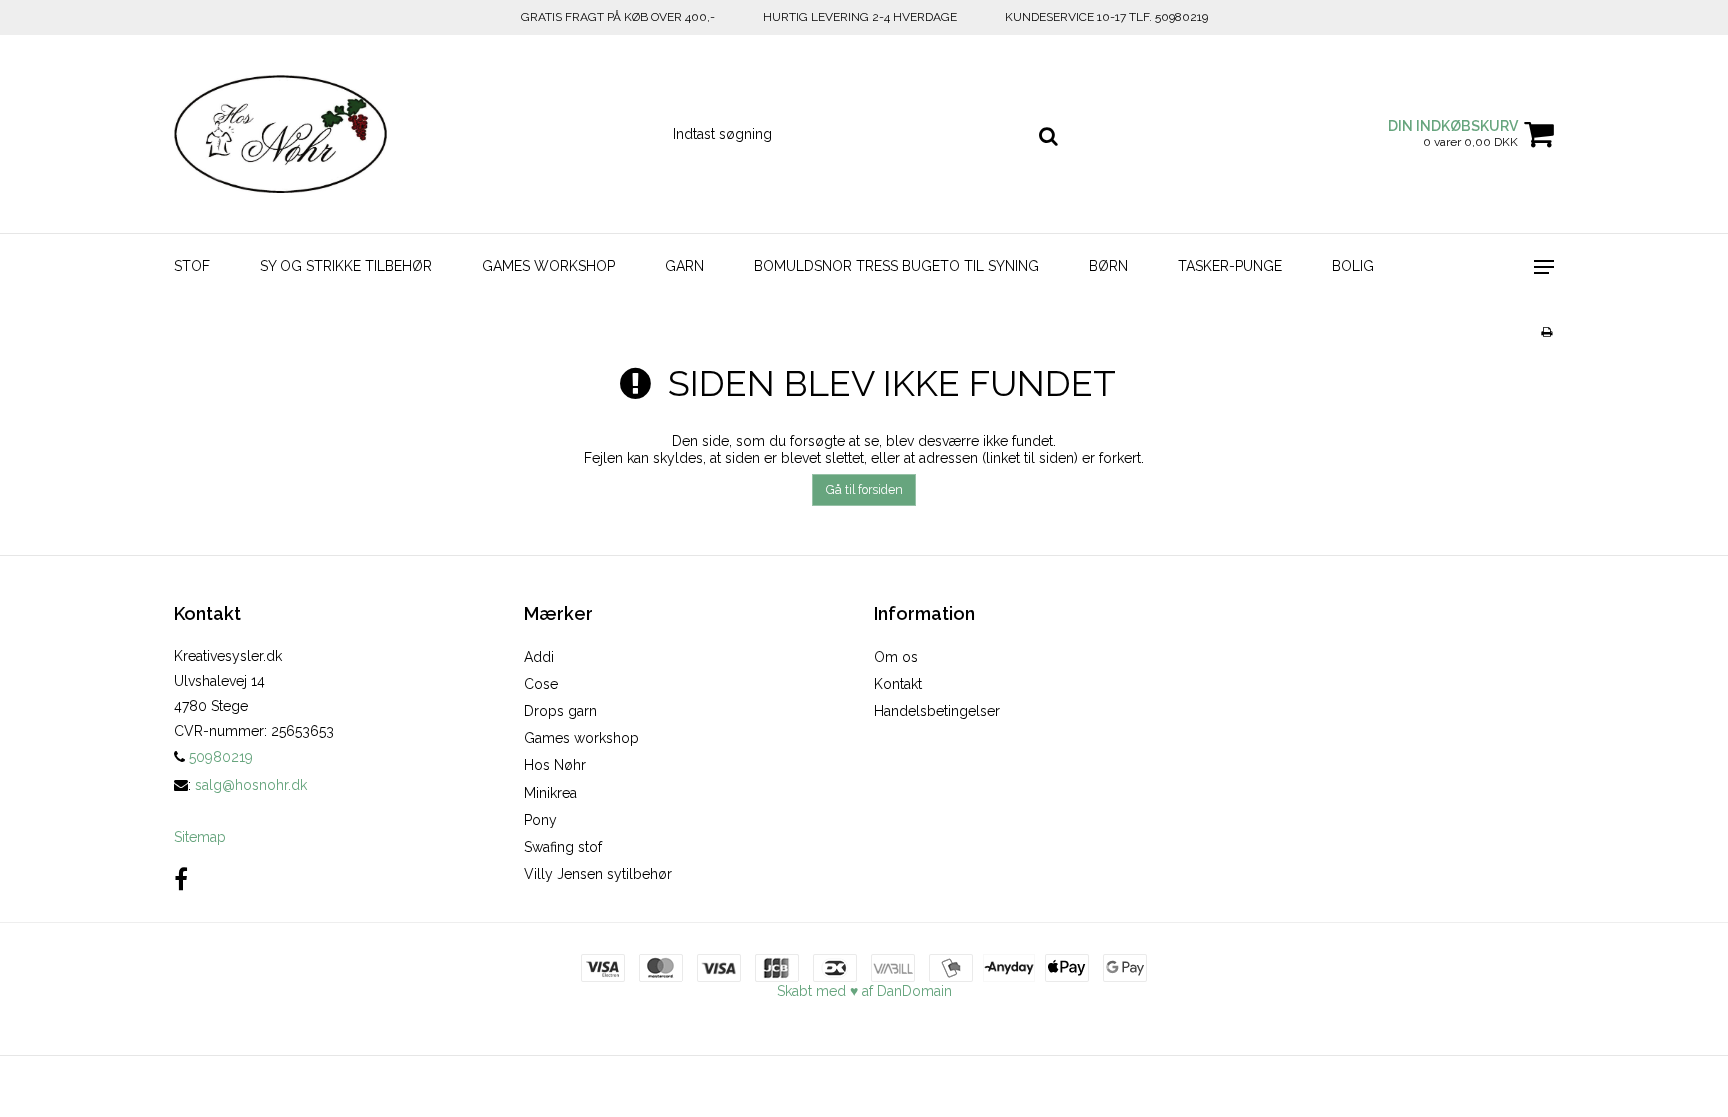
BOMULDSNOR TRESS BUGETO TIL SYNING (896, 266)
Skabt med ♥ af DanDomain (864, 991)
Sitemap (200, 837)
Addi (539, 657)
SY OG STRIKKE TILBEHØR (346, 266)
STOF (192, 266)
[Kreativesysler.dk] (280, 134)
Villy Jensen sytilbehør (598, 874)
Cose (541, 684)
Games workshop (581, 738)
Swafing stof (563, 847)
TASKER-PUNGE (1230, 266)
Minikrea (550, 793)
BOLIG (1353, 266)
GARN (684, 266)
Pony (540, 820)
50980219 (219, 757)
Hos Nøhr (555, 765)
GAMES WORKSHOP (548, 266)
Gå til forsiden (864, 489)
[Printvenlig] (1546, 332)
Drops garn (560, 711)
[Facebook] (181, 879)
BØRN (1108, 266)
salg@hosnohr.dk (251, 785)
